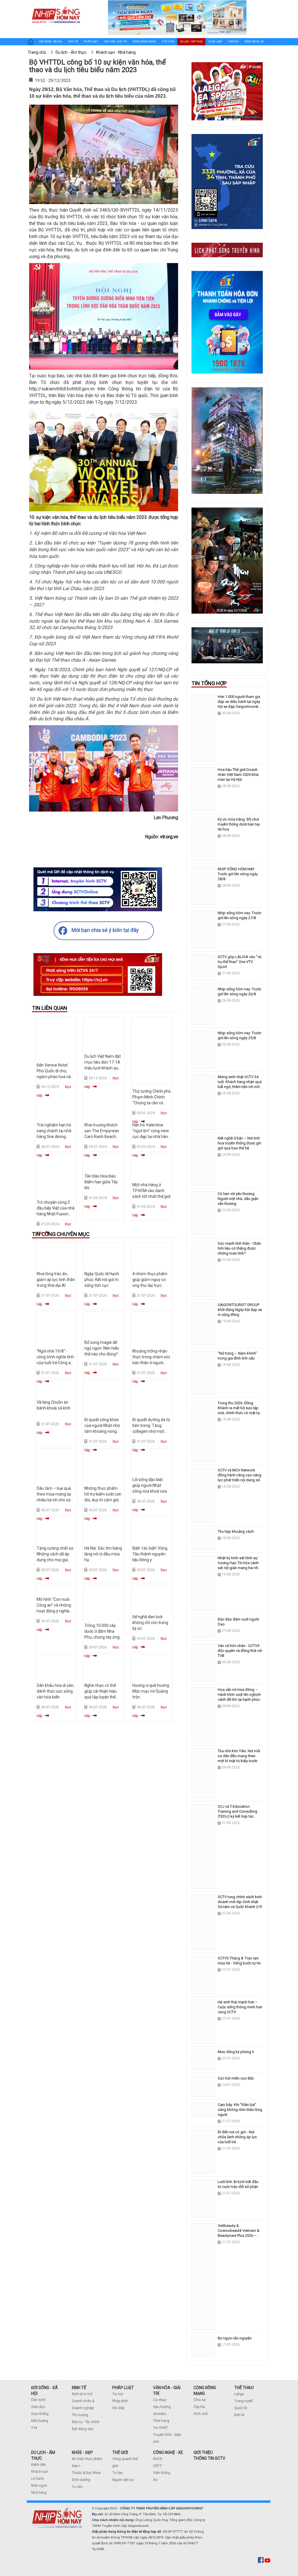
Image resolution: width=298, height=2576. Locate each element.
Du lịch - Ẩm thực (191, 42)
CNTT (157, 2466)
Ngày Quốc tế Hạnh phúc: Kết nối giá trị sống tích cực (102, 1280)
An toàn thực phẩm (87, 2459)
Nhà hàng (39, 2493)
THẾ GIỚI (120, 2452)
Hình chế (201, 2414)
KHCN (158, 2459)
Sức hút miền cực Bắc (236, 2078)
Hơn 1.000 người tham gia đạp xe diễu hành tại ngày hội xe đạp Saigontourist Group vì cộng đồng (239, 704)
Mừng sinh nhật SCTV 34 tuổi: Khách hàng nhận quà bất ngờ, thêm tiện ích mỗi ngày (240, 1084)
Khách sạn (40, 2472)
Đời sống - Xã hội (51, 42)
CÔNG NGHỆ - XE (168, 2452)
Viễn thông (162, 2473)
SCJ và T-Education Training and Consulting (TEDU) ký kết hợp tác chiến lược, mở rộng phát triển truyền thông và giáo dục (239, 1819)
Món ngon (39, 2486)
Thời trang (161, 2421)
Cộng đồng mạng (144, 42)
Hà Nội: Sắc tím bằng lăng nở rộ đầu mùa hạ (103, 1554)
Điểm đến (39, 2465)
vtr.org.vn (169, 837)
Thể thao (168, 42)
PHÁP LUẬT (123, 2388)
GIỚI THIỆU (203, 2452)
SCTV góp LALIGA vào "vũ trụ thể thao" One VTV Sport (240, 962)
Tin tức (118, 2394)
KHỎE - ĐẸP (82, 2452)
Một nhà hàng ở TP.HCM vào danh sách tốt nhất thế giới (151, 1191)
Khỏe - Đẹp (215, 42)
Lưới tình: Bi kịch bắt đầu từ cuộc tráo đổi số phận (238, 2184)
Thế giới (233, 42)
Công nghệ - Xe (254, 42)
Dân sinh (38, 2400)
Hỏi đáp (118, 2408)
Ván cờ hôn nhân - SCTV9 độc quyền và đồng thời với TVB (240, 1651)
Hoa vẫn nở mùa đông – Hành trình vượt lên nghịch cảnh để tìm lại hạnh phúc (239, 1695)
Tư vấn (77, 2487)
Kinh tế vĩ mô (82, 2394)
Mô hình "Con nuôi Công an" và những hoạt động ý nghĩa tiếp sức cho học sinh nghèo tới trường (56, 1611)
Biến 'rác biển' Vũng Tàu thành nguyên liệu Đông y (150, 1554)
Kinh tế (73, 42)
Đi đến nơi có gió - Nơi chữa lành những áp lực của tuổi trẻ (237, 2137)
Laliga (239, 2394)
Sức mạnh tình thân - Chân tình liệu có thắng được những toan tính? (239, 1248)
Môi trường (40, 2421)
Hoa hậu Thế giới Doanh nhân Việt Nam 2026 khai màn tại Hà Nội (238, 775)
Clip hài (199, 2407)
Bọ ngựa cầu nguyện (235, 2338)
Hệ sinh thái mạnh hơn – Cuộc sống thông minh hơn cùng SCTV (240, 2007)
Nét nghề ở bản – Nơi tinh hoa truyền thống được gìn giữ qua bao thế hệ (240, 1143)
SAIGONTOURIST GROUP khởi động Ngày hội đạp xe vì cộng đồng (240, 1310)
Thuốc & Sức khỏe (86, 2473)
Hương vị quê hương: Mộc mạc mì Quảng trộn (151, 1691)
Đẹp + (76, 2466)
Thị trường (80, 2415)
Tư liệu (118, 2473)
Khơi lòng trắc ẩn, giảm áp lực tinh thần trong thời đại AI (56, 1280)
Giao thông (40, 2414)
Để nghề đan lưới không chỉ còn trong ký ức (150, 1623)
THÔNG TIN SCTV (209, 2458)
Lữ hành (38, 2479)
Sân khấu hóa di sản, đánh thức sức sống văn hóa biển (55, 1691)
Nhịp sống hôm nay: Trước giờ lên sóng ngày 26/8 (240, 992)
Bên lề (239, 2415)
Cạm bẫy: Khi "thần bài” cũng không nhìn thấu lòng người (240, 2110)
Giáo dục (38, 2407)
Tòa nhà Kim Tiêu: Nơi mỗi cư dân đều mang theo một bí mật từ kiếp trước (239, 1756)
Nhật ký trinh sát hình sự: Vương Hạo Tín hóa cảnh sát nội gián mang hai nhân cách (240, 1565)
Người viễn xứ (123, 2480)
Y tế (34, 2428)
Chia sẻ (199, 2400)
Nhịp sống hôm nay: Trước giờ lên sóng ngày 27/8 (240, 915)
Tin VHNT (160, 2428)
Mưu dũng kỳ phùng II (236, 2052)
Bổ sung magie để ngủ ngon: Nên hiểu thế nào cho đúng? (102, 1348)
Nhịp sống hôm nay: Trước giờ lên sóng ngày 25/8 (240, 1035)
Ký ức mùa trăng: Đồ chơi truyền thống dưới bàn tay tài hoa (239, 824)
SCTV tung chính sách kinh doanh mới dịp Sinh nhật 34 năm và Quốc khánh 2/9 (240, 1902)
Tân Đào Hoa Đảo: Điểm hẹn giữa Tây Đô (101, 1182)
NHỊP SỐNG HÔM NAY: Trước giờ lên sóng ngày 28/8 (238, 874)
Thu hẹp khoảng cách (236, 1531)
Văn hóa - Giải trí (115, 42)
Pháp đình (120, 2401)
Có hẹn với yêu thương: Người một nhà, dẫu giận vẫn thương (238, 1199)
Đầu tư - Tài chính (86, 2422)
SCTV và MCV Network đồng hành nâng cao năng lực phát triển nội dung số (240, 1475)
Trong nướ (242, 2401)
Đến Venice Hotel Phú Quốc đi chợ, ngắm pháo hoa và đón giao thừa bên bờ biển (54, 1077)
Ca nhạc (160, 2400)
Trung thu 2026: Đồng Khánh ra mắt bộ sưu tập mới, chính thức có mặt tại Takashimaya (239, 1410)
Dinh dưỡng (81, 2480)
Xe (155, 2480)
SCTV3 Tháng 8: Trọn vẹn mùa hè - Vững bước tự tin (239, 1961)
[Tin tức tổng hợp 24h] (56, 6)
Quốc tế (241, 2408)
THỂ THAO (244, 2388)
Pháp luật (91, 42)
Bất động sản (83, 2429)
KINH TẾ (79, 2388)
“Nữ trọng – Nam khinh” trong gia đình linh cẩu (237, 1356)
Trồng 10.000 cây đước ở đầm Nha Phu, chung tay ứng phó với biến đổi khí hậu (102, 1637)
